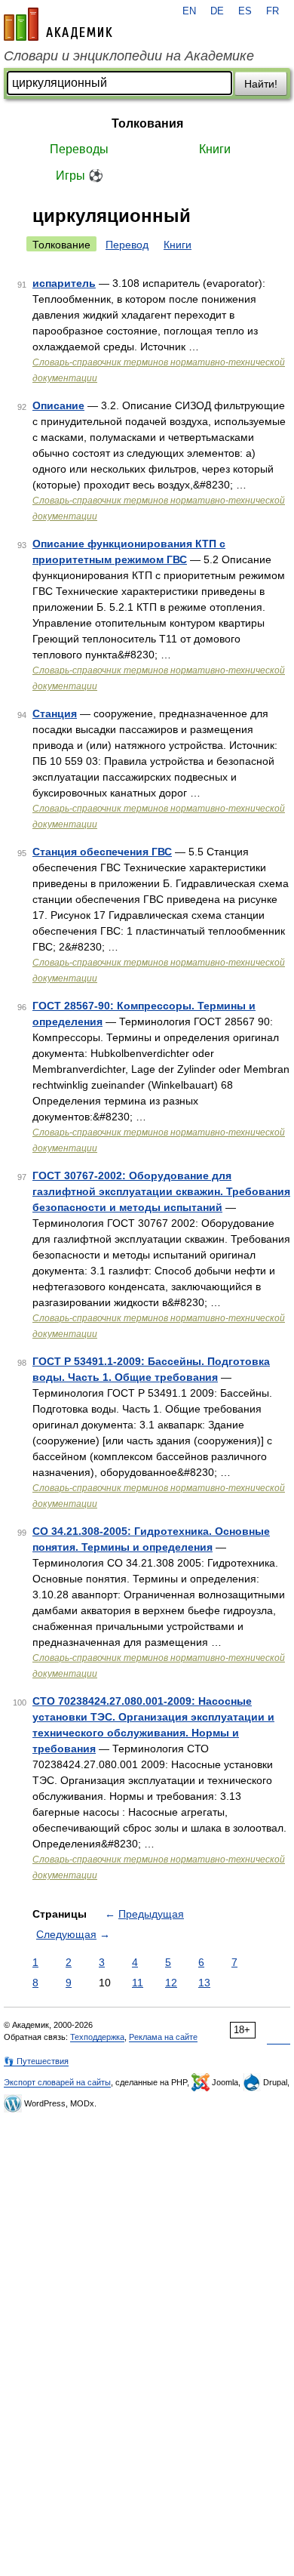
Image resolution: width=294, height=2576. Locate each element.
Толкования (147, 123)
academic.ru (58, 24)
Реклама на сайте (163, 2037)
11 (138, 1983)
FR (273, 11)
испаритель (64, 283)
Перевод (127, 245)
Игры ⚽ (80, 176)
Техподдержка (97, 2037)
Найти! (261, 84)
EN (189, 11)
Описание (58, 405)
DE (217, 11)
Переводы (79, 149)
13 (204, 1983)
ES (245, 11)
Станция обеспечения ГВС (102, 852)
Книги (215, 149)
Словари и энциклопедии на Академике (129, 56)
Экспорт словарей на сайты (57, 2082)
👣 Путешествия (36, 2061)
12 (171, 1983)
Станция (55, 713)
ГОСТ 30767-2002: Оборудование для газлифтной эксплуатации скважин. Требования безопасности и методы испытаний (161, 1191)
